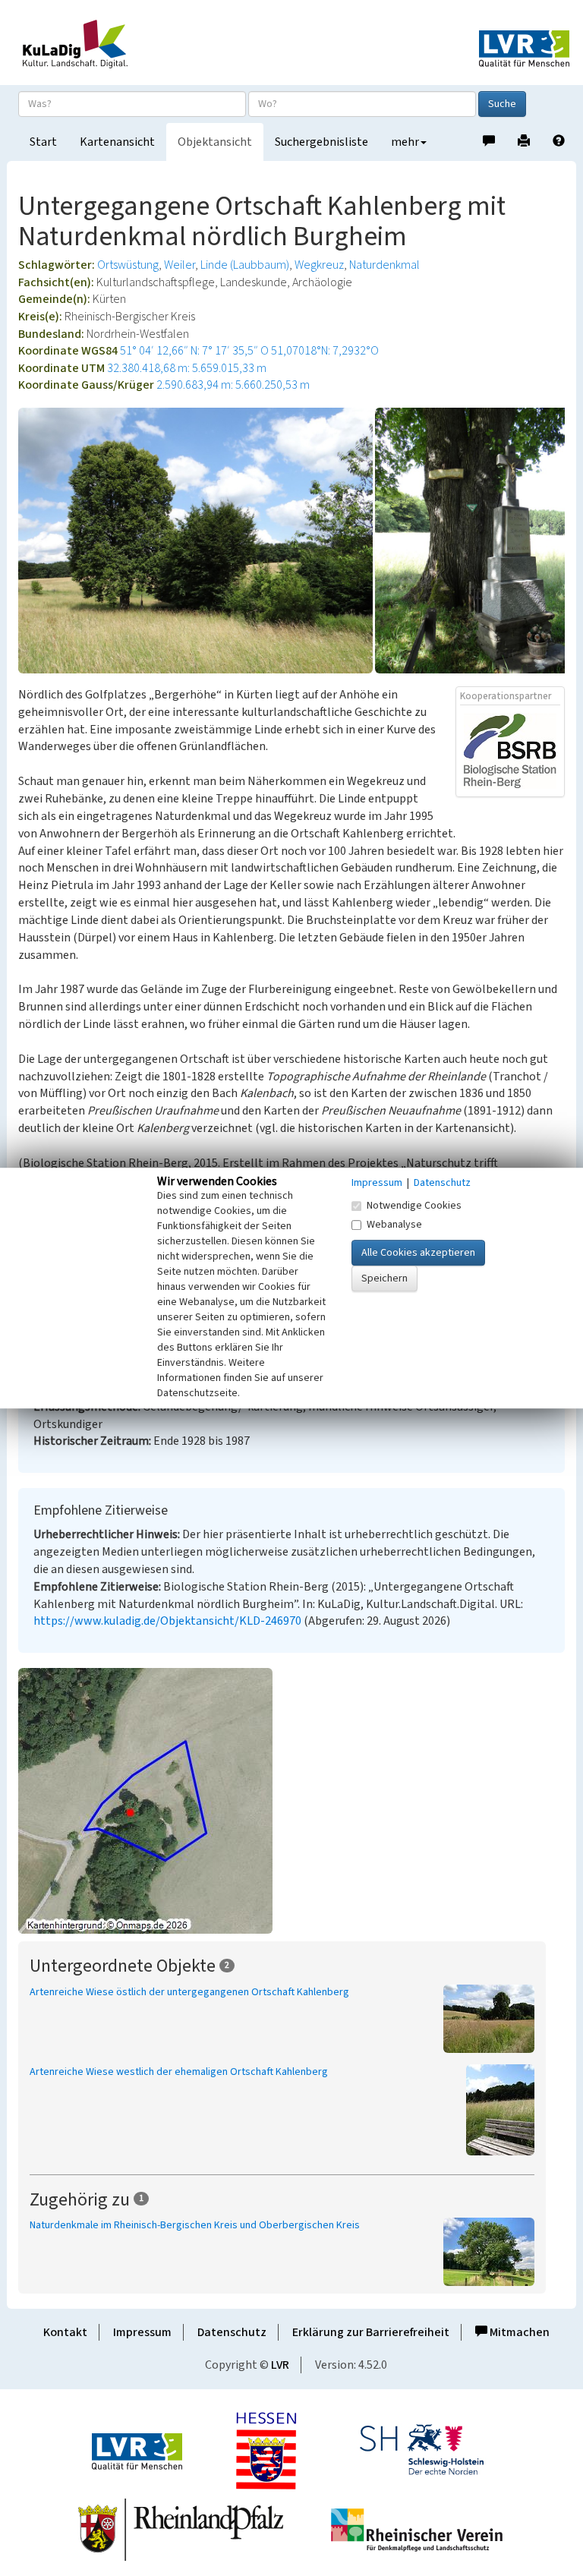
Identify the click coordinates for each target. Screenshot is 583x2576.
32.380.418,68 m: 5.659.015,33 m (187, 368)
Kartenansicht (117, 142)
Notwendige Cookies (414, 1206)
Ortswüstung (128, 265)
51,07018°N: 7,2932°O (325, 351)
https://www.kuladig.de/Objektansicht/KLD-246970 (167, 1621)
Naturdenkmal (384, 265)
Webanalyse (394, 1225)
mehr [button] (405, 142)
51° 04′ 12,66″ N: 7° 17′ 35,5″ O (194, 351)
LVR (280, 2365)
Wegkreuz (319, 265)
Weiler (180, 265)
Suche (502, 104)
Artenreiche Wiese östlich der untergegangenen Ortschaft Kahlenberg (189, 1992)
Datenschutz (232, 2332)
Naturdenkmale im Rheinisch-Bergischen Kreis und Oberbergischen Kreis (195, 2225)
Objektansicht (215, 142)
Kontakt (65, 2332)
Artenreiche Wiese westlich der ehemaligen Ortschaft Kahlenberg (179, 2072)
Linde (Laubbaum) (245, 265)
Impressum (142, 2332)
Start (43, 142)
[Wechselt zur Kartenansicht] (291, 1801)
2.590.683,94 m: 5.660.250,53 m (233, 385)
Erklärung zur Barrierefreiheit (371, 2332)
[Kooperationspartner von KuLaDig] (510, 750)
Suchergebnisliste (321, 142)
